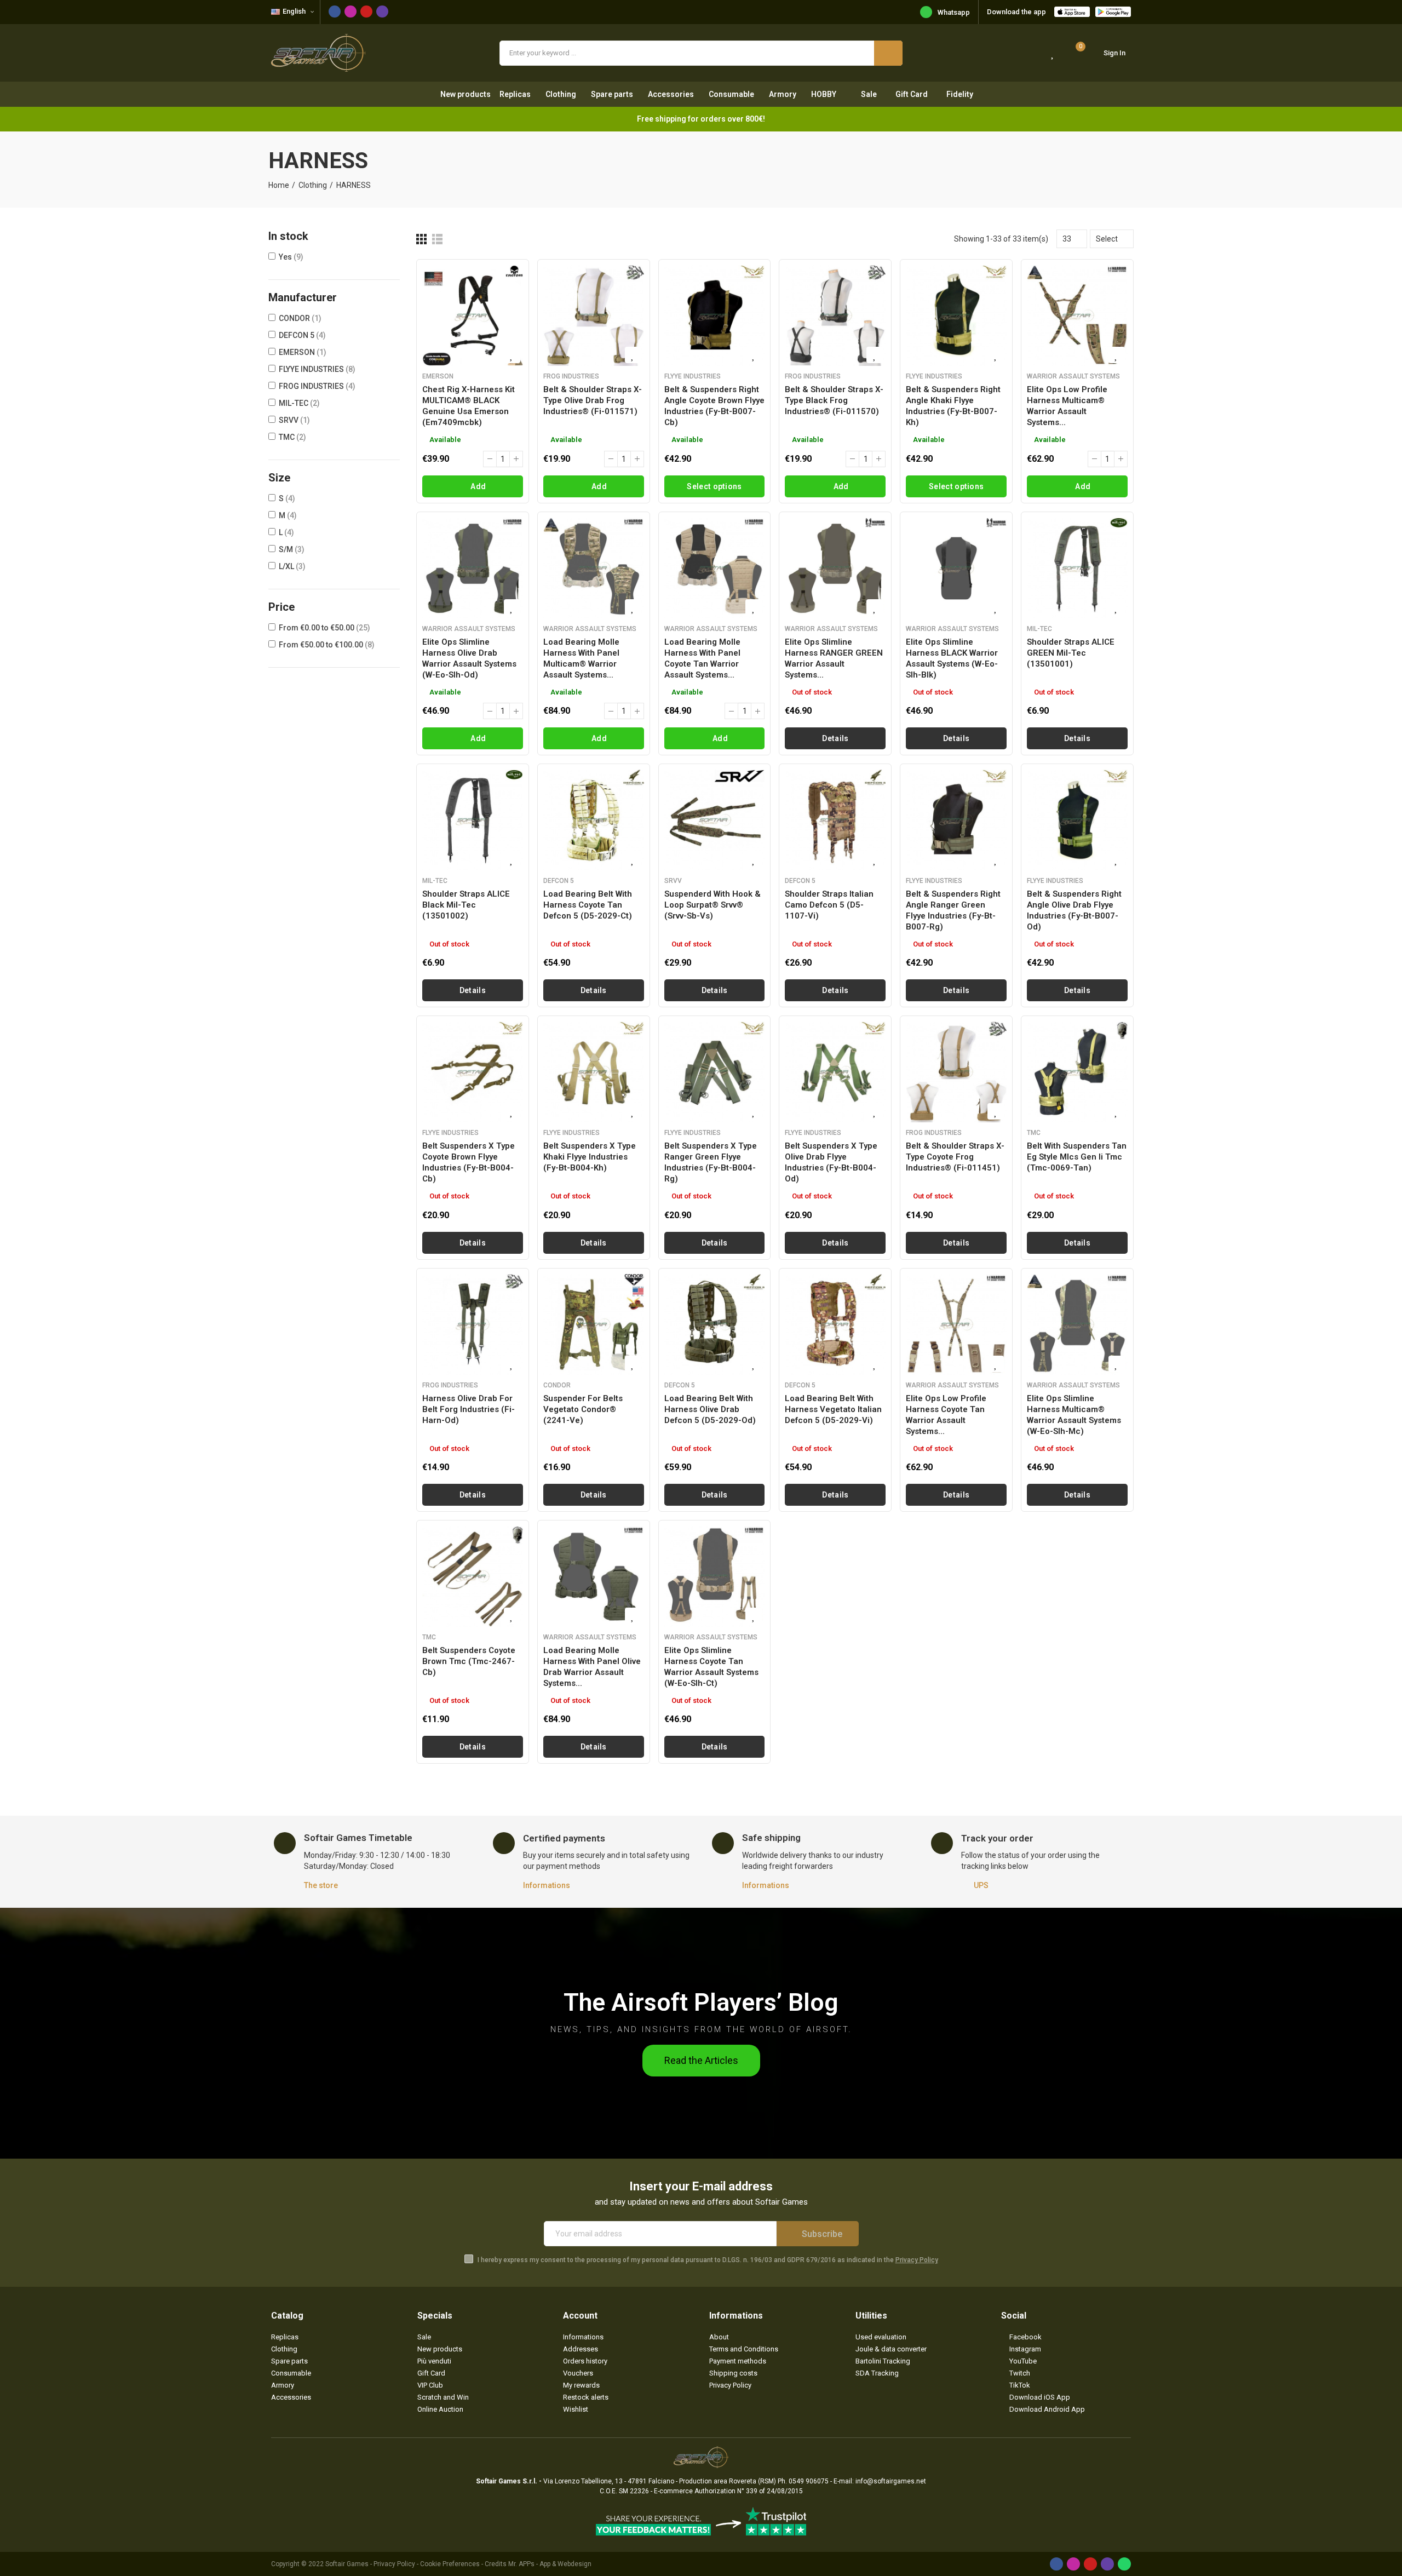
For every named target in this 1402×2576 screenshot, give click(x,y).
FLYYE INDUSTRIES (317, 369)
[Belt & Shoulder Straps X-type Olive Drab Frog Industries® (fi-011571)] (594, 315)
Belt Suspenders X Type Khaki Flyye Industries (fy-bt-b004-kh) (590, 1157)
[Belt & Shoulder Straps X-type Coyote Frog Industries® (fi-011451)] (956, 1072)
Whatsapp (954, 12)
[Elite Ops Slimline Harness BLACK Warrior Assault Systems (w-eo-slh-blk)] (956, 568)
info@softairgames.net (891, 2481)
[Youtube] (366, 12)
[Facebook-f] (335, 12)
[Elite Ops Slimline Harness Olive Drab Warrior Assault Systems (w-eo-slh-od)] (473, 568)
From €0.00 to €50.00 (324, 628)
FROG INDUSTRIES (317, 386)
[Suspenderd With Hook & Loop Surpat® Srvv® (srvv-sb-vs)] (715, 820)
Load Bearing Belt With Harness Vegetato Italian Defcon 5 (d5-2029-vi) (833, 1409)
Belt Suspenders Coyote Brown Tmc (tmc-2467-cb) (469, 1661)
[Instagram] (350, 12)
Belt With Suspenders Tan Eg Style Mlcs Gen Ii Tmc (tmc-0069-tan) (1077, 1157)
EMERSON (303, 352)
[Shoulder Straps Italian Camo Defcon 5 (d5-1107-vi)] (835, 820)
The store (321, 1885)
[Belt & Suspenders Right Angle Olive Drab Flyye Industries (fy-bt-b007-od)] (1077, 820)
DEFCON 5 (302, 335)
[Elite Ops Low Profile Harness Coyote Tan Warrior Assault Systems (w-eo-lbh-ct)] (956, 1324)
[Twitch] (382, 12)
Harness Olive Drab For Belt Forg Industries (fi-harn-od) (469, 1409)
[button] (701, 2061)
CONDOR (300, 318)
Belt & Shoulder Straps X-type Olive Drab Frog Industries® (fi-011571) (593, 400)
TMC (292, 437)
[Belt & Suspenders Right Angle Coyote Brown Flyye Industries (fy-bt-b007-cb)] (715, 315)
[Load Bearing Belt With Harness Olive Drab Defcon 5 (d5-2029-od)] (715, 1324)
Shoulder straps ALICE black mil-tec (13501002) (466, 905)
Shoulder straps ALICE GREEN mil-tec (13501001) (1071, 653)
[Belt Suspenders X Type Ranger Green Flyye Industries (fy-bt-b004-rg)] (715, 1072)
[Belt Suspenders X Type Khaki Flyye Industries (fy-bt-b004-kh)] (594, 1072)
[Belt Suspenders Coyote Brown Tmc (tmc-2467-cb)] (473, 1576)
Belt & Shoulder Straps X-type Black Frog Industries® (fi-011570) (834, 400)
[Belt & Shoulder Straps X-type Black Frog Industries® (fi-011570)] (835, 315)
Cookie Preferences (450, 2564)
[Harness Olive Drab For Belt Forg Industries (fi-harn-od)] (473, 1324)
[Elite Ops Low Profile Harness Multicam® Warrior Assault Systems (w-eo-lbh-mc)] (1077, 315)
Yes (291, 257)
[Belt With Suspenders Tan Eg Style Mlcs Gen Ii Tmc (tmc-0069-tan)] (1077, 1072)
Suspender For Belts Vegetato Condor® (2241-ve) (583, 1409)
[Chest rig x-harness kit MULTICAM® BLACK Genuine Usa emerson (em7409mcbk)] (473, 315)
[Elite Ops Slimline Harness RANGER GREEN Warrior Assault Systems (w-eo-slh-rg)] (835, 568)
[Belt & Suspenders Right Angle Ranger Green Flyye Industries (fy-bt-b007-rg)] (956, 820)
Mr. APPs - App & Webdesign (550, 2564)
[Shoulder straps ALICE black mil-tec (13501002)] (473, 820)
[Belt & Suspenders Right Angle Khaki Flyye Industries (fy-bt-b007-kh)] (956, 315)
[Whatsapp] (1124, 2564)
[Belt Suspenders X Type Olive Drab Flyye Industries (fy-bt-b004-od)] (835, 1072)
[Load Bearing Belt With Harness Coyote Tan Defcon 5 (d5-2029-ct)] (594, 820)
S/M (292, 549)
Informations (547, 1885)
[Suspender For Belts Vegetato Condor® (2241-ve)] (594, 1324)
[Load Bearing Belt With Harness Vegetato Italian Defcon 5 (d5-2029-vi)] (835, 1324)
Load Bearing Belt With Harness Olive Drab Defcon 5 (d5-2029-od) (710, 1409)
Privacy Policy (917, 2260)
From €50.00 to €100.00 (327, 645)
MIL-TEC (299, 403)
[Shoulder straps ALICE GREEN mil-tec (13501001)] (1077, 568)
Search (888, 53)
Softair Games (347, 2564)
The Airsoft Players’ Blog (701, 2002)
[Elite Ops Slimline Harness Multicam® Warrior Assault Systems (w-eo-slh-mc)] (1077, 1324)
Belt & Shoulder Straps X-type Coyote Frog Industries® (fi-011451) (955, 1157)
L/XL (292, 566)
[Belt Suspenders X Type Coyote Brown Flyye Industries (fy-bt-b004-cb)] (473, 1072)
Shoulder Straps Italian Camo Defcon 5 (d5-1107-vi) (829, 905)
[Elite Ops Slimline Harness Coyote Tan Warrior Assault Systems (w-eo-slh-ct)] (715, 1576)
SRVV (294, 420)
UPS (981, 1885)
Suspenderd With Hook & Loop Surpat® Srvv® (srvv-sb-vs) (713, 905)
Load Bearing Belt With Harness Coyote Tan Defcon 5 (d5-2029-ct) (588, 905)
